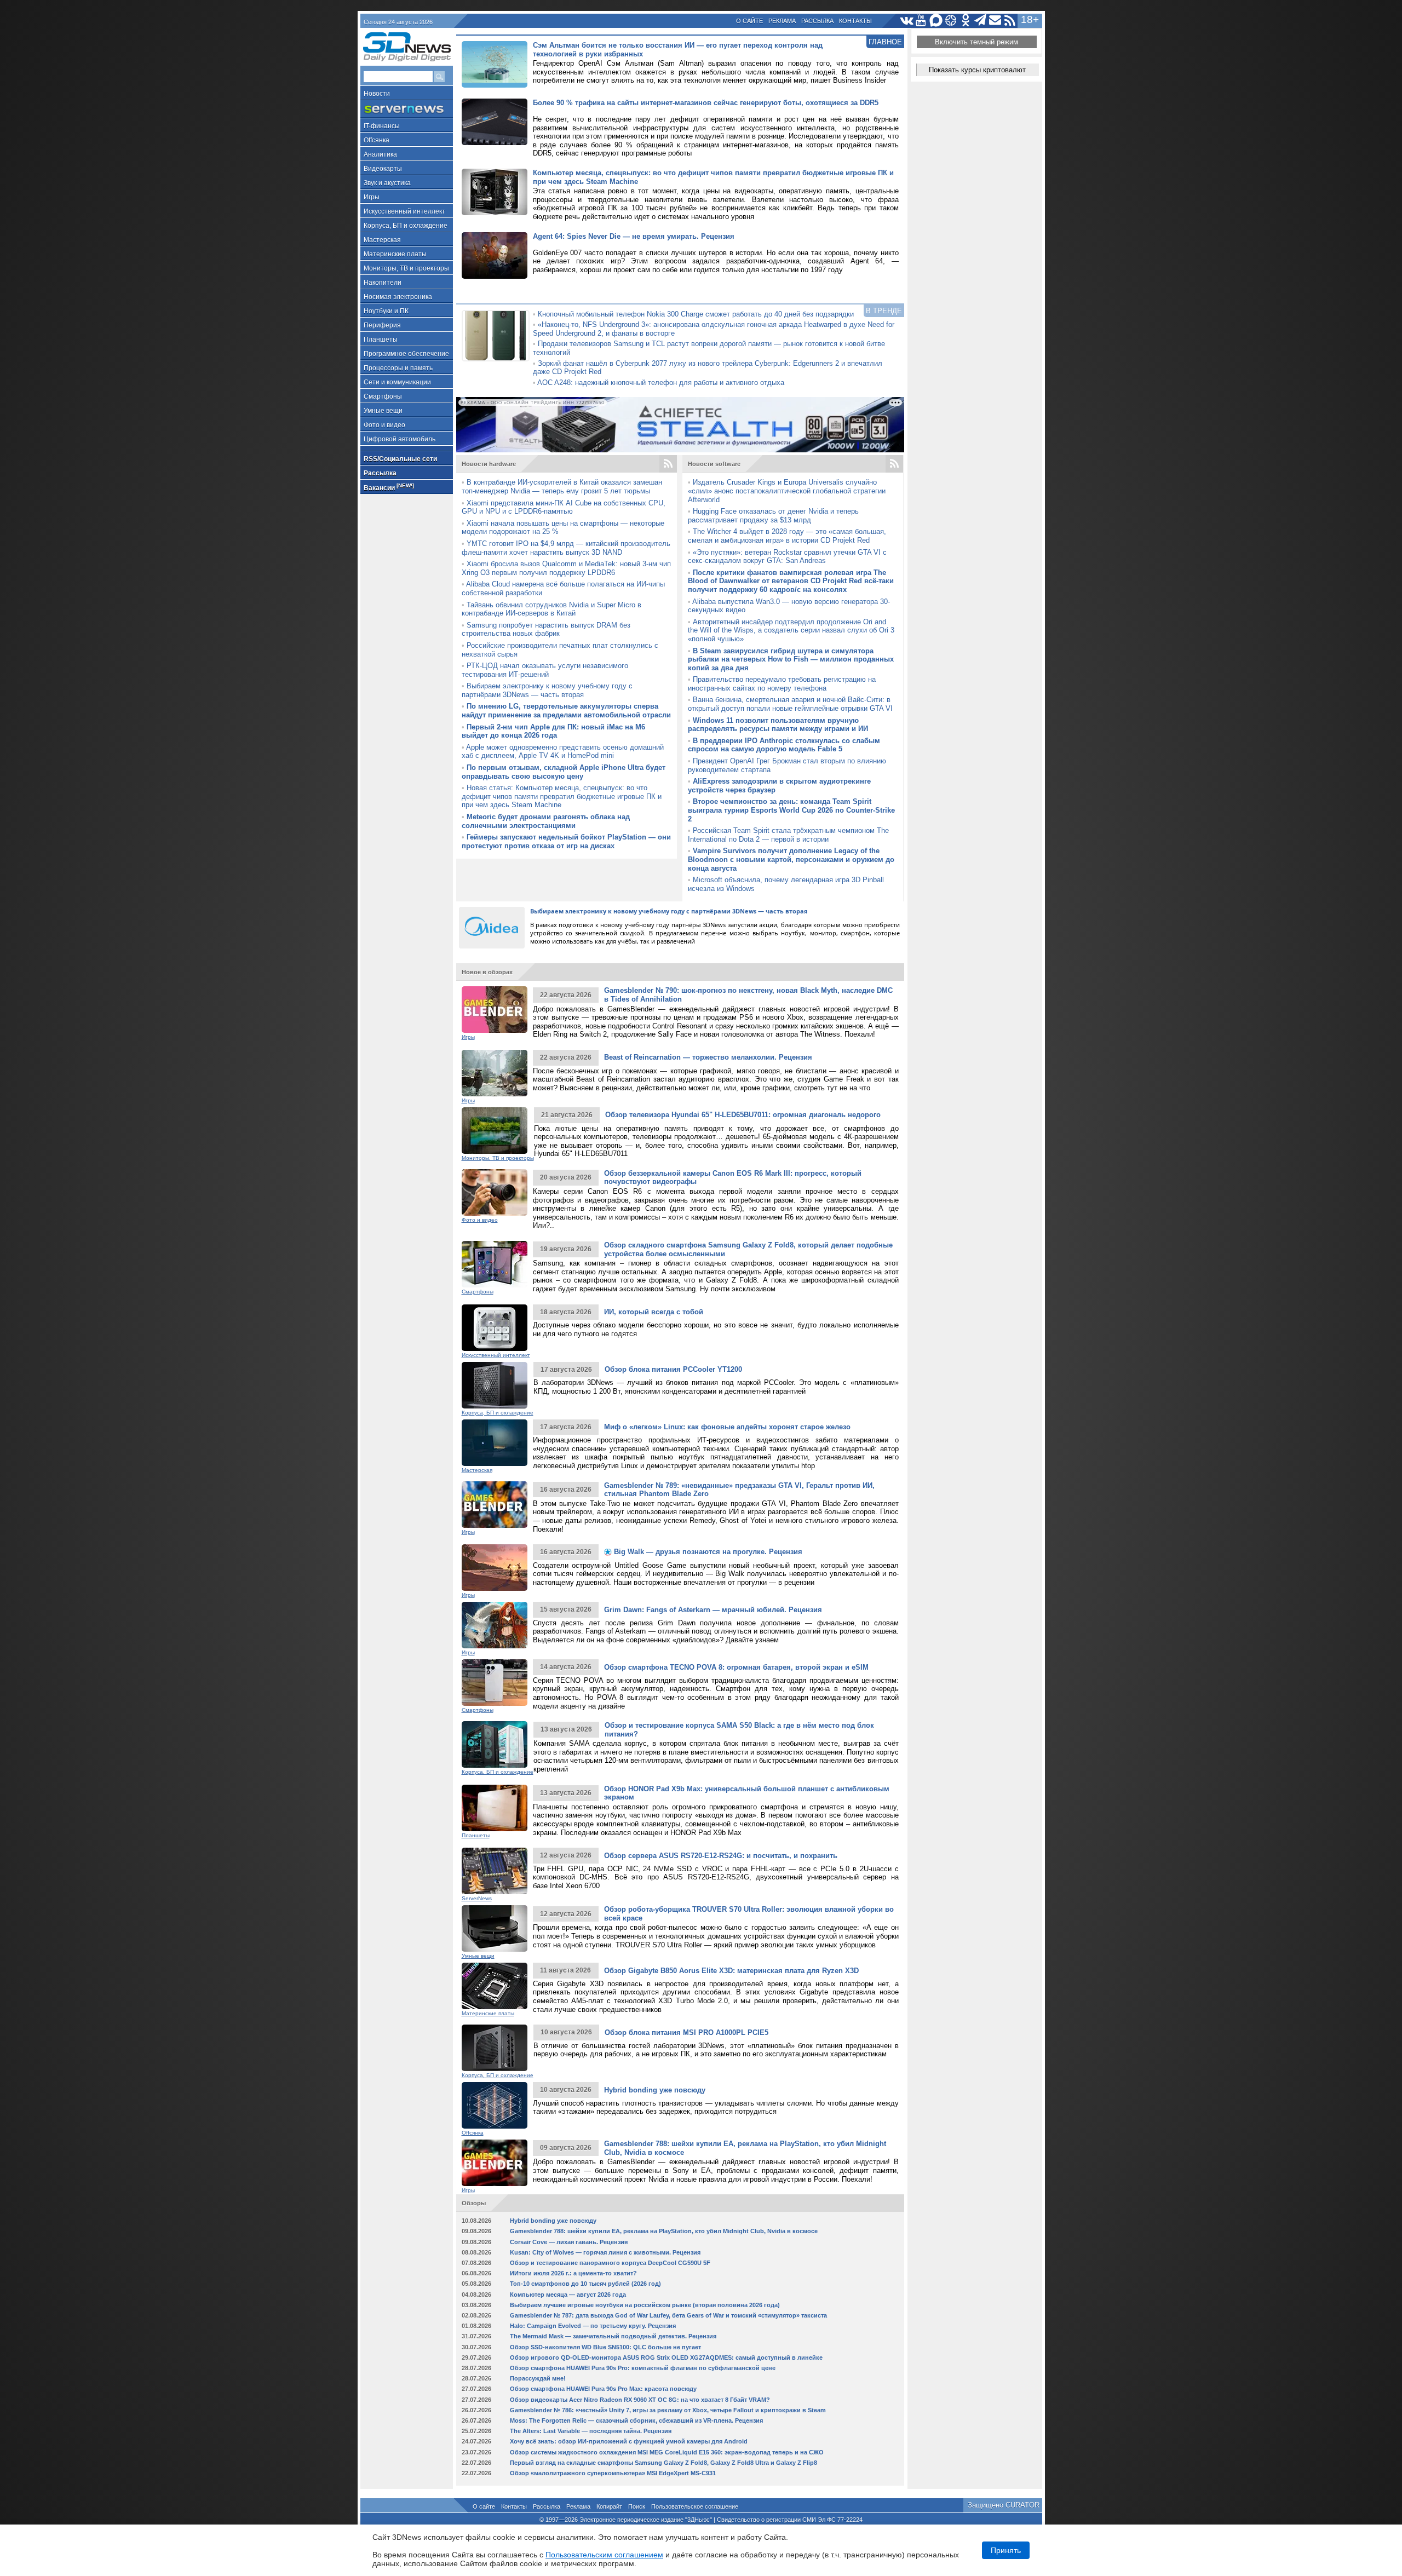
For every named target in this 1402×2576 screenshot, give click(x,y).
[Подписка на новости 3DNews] (995, 21)
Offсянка (377, 140)
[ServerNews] (407, 109)
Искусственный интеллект (404, 211)
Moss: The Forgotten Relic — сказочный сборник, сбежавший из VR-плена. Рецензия (636, 2420)
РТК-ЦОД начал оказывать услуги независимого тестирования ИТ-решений (545, 670)
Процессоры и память (398, 368)
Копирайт (609, 2506)
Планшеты (381, 340)
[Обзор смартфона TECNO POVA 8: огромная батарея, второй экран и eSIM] (495, 1683)
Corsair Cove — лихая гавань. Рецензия (569, 2242)
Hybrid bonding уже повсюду (655, 2090)
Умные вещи (383, 411)
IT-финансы (382, 126)
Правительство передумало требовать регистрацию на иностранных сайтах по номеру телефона (782, 684)
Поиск (637, 2506)
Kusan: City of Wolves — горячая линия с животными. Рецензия (605, 2252)
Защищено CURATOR (1004, 2505)
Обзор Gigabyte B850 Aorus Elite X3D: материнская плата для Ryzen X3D (731, 1971)
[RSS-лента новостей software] (894, 464)
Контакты (855, 21)
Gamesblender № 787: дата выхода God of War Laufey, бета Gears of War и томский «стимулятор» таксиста (668, 2315)
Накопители (383, 283)
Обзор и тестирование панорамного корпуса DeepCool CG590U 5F (610, 2263)
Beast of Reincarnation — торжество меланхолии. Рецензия (708, 1057)
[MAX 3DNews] (936, 21)
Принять (1006, 2550)
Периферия (382, 325)
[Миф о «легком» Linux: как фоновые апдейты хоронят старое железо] (495, 1443)
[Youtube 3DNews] (921, 21)
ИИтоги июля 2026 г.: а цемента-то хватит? (573, 2273)
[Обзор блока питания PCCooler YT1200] (495, 1385)
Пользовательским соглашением (604, 2555)
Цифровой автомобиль (400, 439)
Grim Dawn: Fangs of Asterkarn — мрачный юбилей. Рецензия (713, 1610)
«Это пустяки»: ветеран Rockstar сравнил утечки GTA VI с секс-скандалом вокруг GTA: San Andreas (787, 557)
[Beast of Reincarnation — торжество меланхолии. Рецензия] (495, 1073)
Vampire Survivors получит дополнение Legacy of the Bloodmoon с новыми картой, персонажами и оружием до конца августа (791, 859)
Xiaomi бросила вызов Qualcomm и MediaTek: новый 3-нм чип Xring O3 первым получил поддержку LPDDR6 (566, 568)
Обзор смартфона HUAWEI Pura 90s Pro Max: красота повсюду (603, 2389)
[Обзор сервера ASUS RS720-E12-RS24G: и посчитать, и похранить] (495, 1871)
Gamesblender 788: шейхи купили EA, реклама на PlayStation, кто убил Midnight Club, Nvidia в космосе (664, 2231)
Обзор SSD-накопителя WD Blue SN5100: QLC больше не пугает (605, 2347)
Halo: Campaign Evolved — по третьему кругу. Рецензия (593, 2326)
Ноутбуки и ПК (386, 311)
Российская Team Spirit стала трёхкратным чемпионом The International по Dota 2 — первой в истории (788, 835)
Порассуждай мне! (538, 2378)
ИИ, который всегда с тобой (654, 1312)
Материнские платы (395, 254)
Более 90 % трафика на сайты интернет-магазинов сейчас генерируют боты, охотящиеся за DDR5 (706, 103)
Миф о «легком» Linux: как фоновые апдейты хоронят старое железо (727, 1427)
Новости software (714, 464)
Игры (372, 197)
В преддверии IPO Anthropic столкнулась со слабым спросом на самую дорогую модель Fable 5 (784, 745)
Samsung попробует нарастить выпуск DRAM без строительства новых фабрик (546, 629)
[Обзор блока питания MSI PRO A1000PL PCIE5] (495, 2048)
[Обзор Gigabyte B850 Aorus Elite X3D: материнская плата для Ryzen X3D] (495, 1986)
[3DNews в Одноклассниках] (966, 21)
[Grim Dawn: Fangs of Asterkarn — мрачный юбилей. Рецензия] (495, 1625)
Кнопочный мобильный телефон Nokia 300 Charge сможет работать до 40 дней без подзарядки (696, 314)
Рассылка (817, 21)
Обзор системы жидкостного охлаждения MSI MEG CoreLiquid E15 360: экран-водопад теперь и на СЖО (667, 2452)
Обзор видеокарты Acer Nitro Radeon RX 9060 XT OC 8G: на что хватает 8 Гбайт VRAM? (640, 2400)
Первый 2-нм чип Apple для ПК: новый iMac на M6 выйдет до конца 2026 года (553, 731)
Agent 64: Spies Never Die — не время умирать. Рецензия (634, 236)
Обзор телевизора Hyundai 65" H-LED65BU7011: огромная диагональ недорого (743, 1115)
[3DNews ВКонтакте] (907, 21)
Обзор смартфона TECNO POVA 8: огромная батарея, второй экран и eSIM (736, 1667)
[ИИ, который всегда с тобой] (495, 1328)
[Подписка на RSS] (1010, 21)
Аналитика (380, 154)
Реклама (782, 21)
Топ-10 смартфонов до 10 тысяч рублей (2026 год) (585, 2284)
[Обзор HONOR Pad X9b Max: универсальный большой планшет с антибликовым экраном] (495, 1808)
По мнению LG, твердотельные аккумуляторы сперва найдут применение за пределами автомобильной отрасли (566, 711)
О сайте (749, 21)
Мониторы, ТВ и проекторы (406, 268)
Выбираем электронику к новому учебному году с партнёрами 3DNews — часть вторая (547, 690)
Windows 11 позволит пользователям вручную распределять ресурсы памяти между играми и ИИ (778, 725)
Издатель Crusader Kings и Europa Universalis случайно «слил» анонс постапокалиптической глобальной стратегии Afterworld (787, 491)
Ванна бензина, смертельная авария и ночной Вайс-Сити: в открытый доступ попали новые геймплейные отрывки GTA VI (790, 704)
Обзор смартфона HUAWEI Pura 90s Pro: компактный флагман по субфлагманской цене (643, 2368)
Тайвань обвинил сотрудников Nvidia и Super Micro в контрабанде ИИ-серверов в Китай (551, 609)
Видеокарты (383, 169)
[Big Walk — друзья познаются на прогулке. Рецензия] (495, 1568)
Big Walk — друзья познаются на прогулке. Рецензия (707, 1552)
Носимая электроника (398, 297)
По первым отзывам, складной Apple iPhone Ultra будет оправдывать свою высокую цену (564, 772)
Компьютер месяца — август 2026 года (568, 2295)
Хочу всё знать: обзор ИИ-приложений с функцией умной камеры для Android (629, 2441)
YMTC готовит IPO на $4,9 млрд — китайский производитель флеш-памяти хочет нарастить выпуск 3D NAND (566, 548)
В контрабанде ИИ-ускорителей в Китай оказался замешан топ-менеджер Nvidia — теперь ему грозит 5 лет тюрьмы (562, 487)
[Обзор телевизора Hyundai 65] (495, 1131)
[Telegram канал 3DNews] (981, 21)
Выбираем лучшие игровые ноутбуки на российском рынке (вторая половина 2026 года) (645, 2305)
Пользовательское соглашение (695, 2506)
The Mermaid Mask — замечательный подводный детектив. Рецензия (613, 2336)
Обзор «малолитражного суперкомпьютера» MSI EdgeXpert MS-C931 (613, 2473)
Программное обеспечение (406, 354)
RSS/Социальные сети (400, 459)
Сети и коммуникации (397, 382)
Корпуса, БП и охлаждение (406, 226)
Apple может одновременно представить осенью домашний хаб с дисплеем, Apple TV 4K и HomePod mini (563, 752)
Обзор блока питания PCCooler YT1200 (673, 1369)
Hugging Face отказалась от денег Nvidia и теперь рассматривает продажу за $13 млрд (773, 516)
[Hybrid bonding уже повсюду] (495, 2105)
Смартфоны (383, 396)
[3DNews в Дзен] (951, 21)
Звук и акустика (387, 183)
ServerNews (477, 1898)
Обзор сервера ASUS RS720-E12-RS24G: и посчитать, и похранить (721, 1856)
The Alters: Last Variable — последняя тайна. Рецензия (591, 2431)
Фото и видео (384, 425)
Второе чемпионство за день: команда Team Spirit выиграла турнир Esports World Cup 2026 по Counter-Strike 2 (791, 810)
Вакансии (389, 487)
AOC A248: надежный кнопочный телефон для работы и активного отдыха (661, 383)
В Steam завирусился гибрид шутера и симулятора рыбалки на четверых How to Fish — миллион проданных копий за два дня (791, 659)
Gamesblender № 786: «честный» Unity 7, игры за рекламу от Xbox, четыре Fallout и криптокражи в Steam (668, 2410)
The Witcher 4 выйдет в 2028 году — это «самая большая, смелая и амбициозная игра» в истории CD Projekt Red (787, 536)
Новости (377, 94)
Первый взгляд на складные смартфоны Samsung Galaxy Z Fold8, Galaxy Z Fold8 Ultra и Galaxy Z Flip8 (663, 2463)
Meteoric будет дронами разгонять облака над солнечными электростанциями (546, 821)
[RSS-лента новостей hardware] (668, 464)
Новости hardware (489, 464)
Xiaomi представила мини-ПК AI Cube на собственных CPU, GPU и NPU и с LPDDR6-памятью (564, 507)
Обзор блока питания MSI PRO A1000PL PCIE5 (686, 2032)
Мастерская (382, 240)
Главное (885, 42)
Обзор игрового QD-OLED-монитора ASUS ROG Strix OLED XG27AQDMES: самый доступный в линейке (666, 2358)
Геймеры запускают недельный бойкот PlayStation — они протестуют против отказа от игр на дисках (566, 841)
